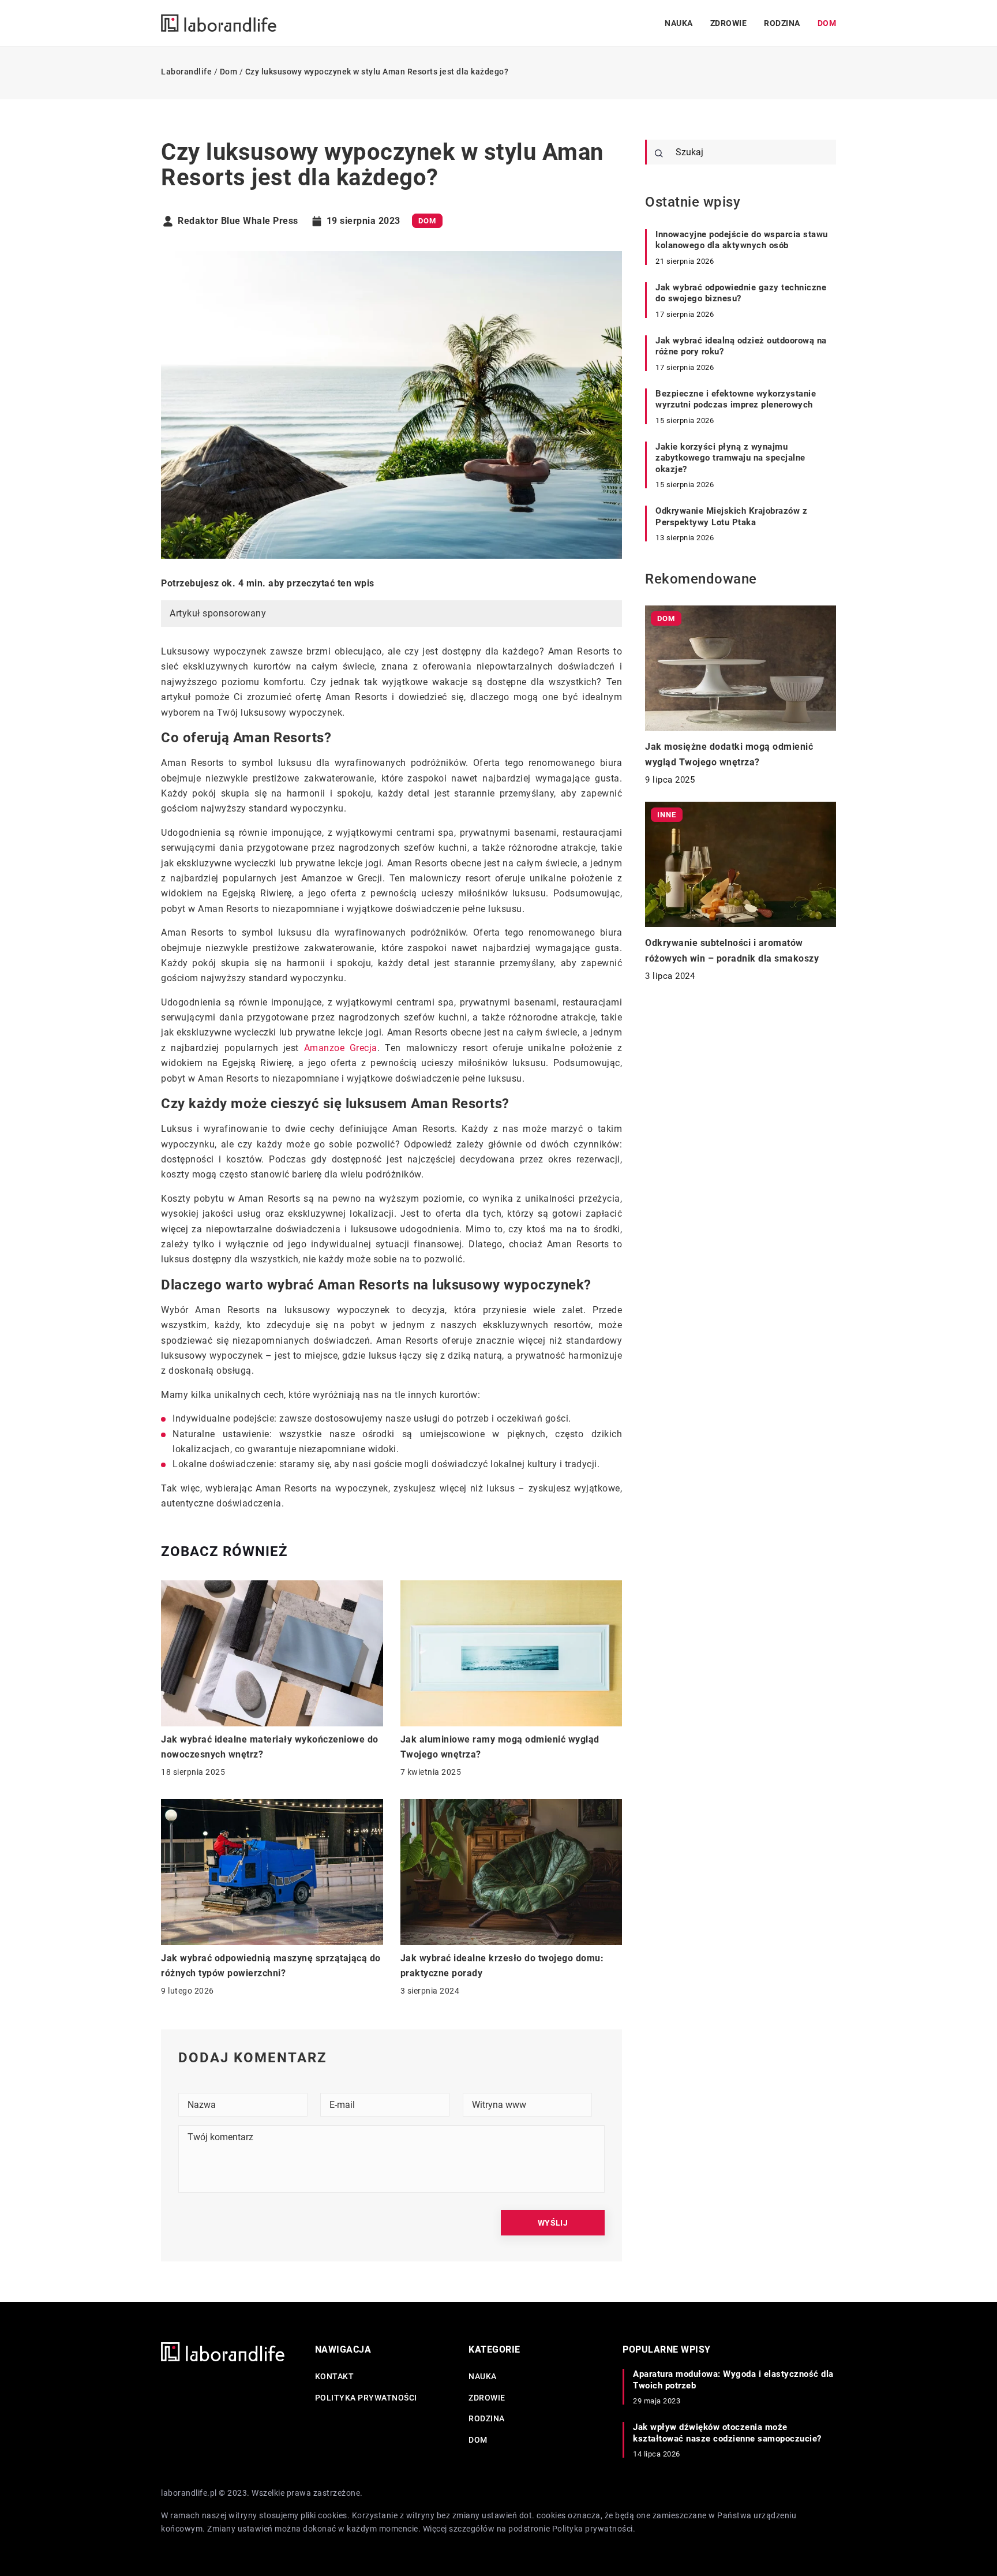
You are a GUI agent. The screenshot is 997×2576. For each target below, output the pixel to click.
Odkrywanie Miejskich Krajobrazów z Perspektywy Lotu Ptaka (731, 517)
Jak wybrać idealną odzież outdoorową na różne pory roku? (741, 346)
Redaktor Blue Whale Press (238, 221)
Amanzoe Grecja (341, 1048)
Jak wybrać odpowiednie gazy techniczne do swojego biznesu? (741, 293)
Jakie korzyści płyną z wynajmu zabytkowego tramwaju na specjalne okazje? (730, 458)
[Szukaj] (659, 154)
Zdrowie (729, 23)
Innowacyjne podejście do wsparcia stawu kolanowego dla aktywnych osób (742, 240)
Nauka (679, 23)
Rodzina (782, 23)
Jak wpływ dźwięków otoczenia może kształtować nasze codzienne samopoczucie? (727, 2433)
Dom (827, 23)
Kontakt (335, 2376)
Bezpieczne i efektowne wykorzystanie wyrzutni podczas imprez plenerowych (736, 399)
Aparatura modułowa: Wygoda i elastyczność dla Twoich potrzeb (733, 2380)
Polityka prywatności (366, 2398)
